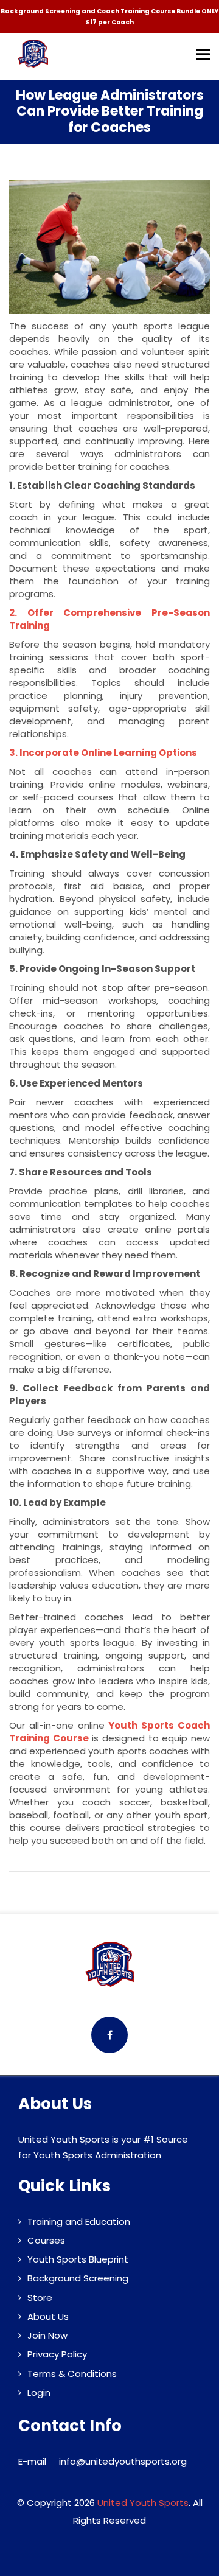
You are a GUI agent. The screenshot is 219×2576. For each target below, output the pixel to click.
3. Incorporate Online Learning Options (103, 753)
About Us (48, 2316)
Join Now (47, 2335)
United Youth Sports (143, 2503)
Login (39, 2392)
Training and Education (79, 2221)
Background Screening (78, 2278)
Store (40, 2298)
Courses (46, 2240)
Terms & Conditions (72, 2374)
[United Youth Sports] (33, 54)
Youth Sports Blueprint (78, 2259)
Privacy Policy (57, 2354)
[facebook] (109, 2035)
